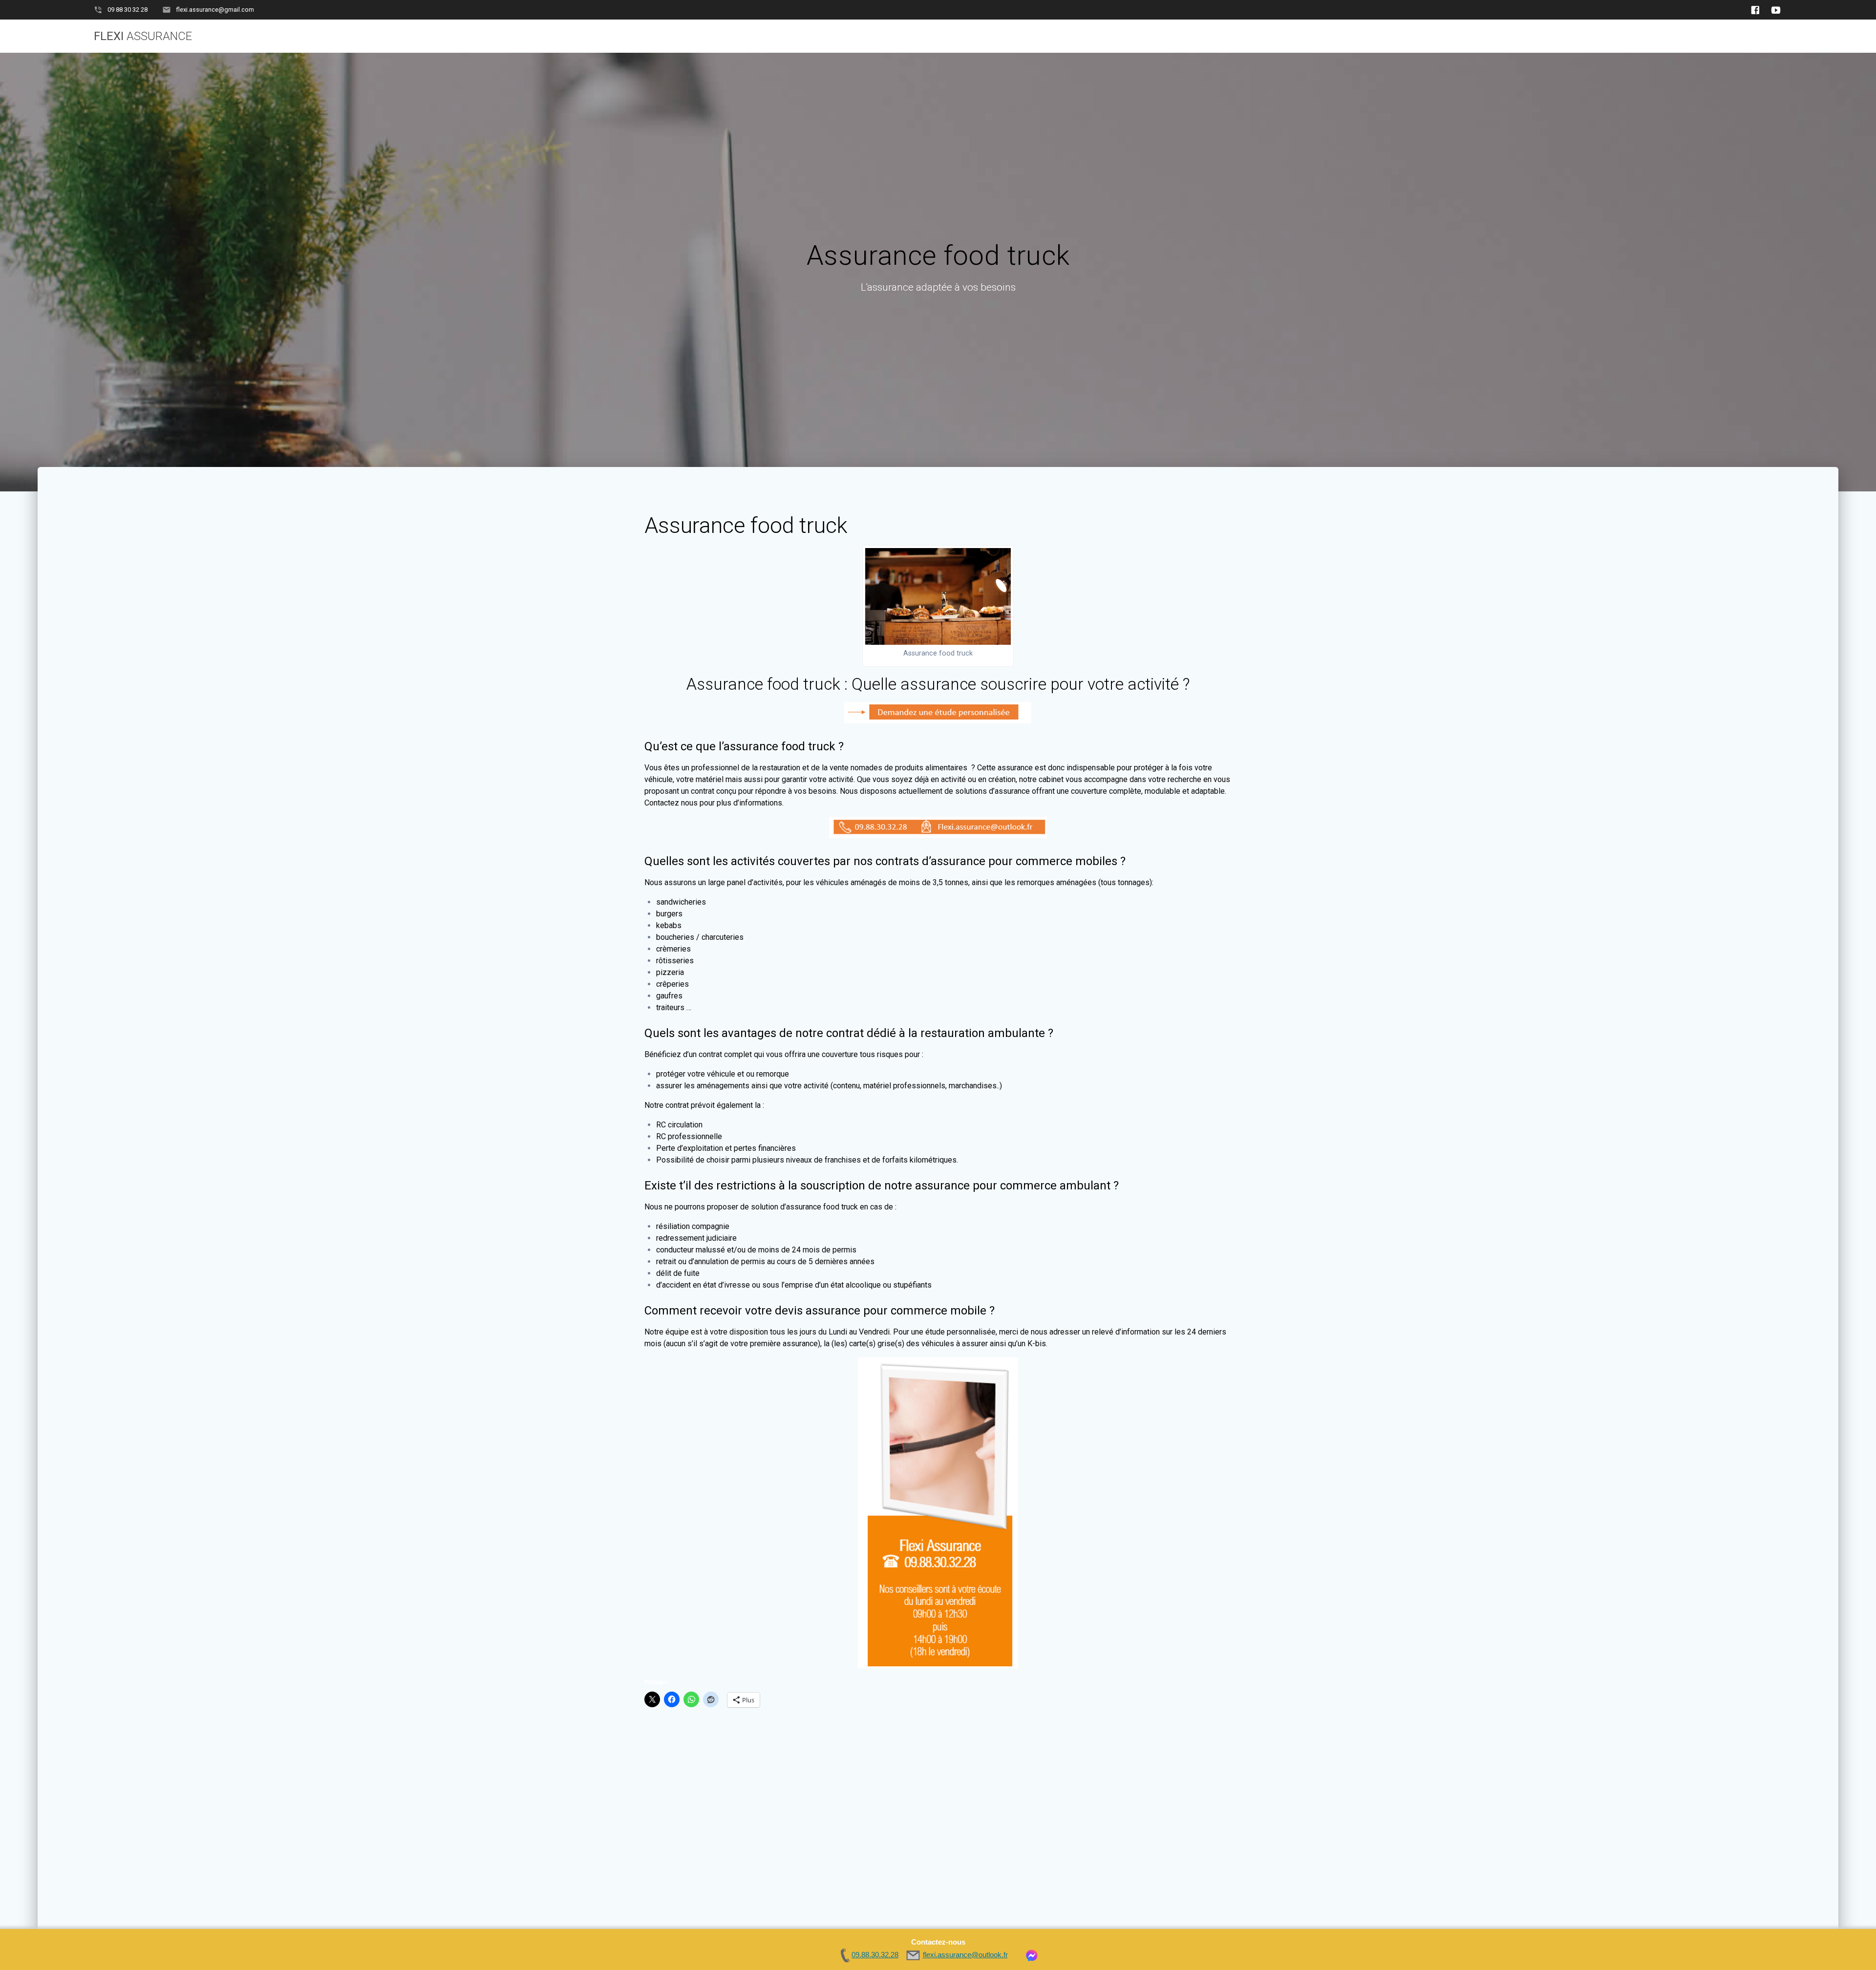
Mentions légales (1746, 36)
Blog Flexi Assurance (1567, 36)
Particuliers (1374, 36)
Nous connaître (1658, 36)
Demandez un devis (1290, 36)
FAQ (1496, 36)
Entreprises (1444, 36)
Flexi (143, 36)
